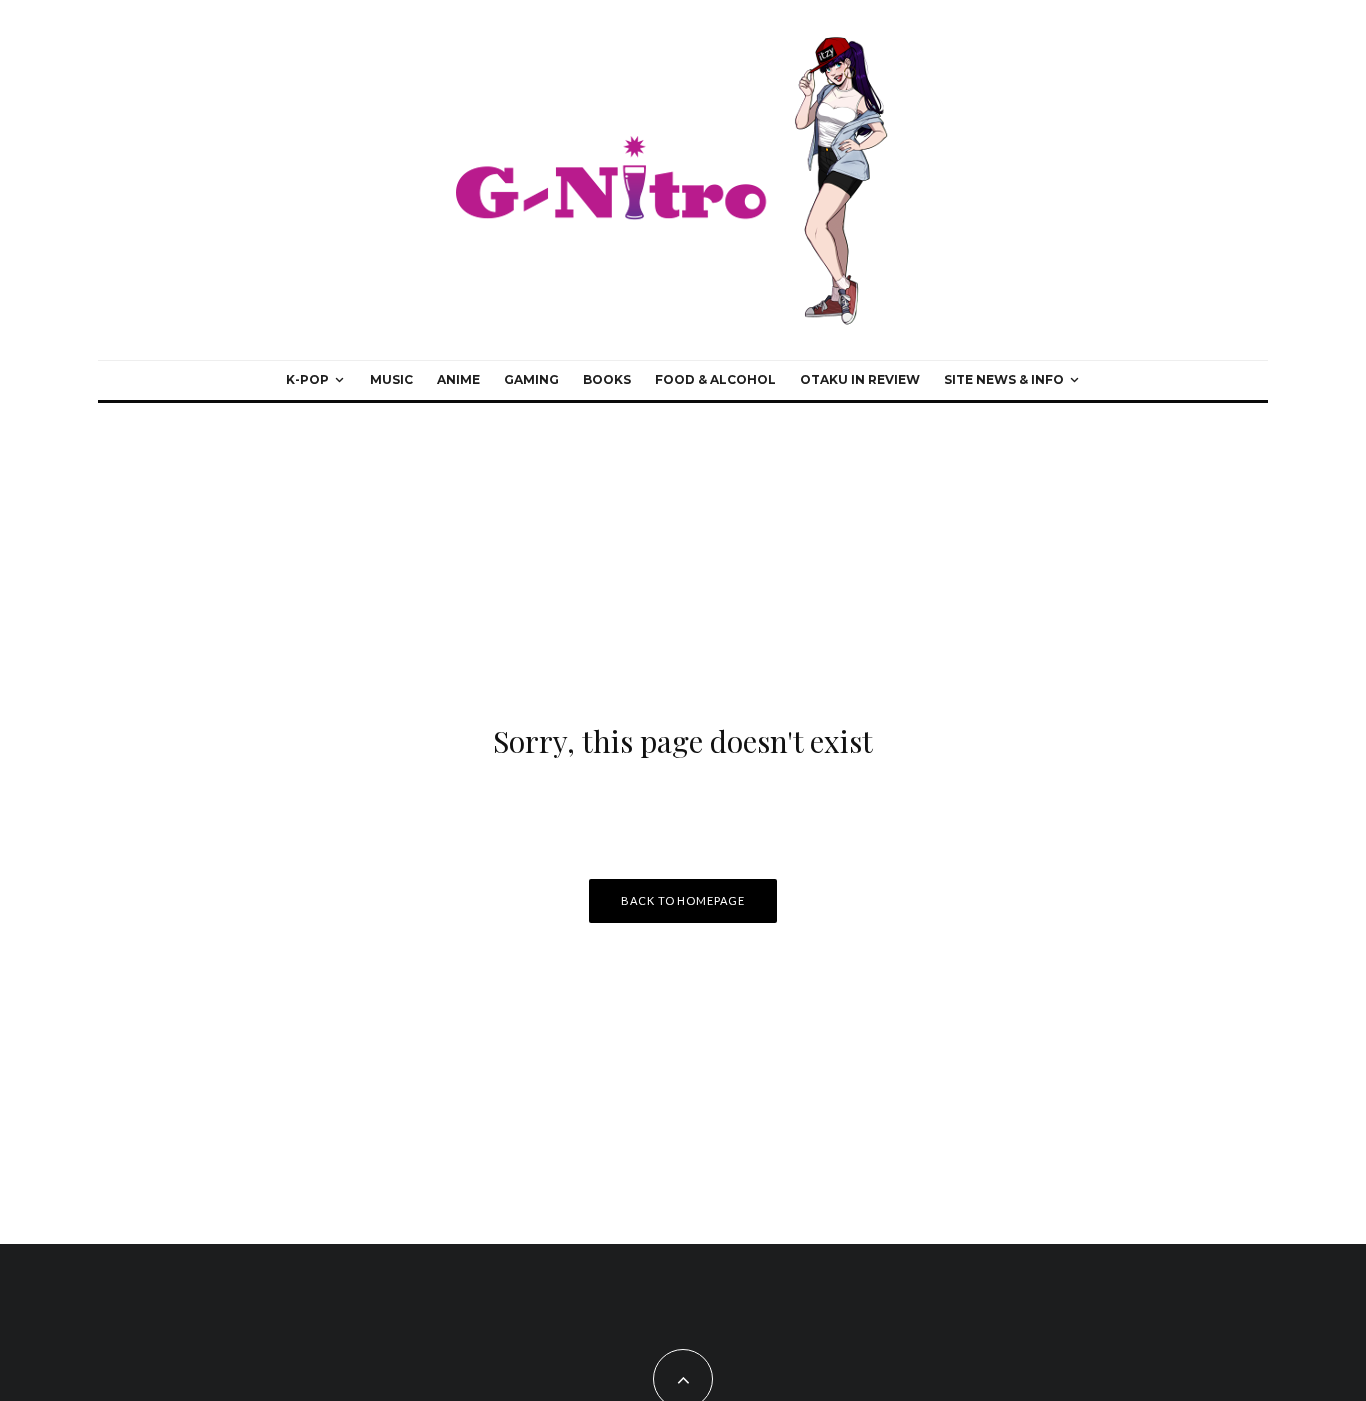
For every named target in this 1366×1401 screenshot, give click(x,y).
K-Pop (307, 379)
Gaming (531, 379)
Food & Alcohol (715, 379)
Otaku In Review (860, 379)
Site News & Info (1004, 379)
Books (607, 379)
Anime (458, 379)
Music (391, 379)
